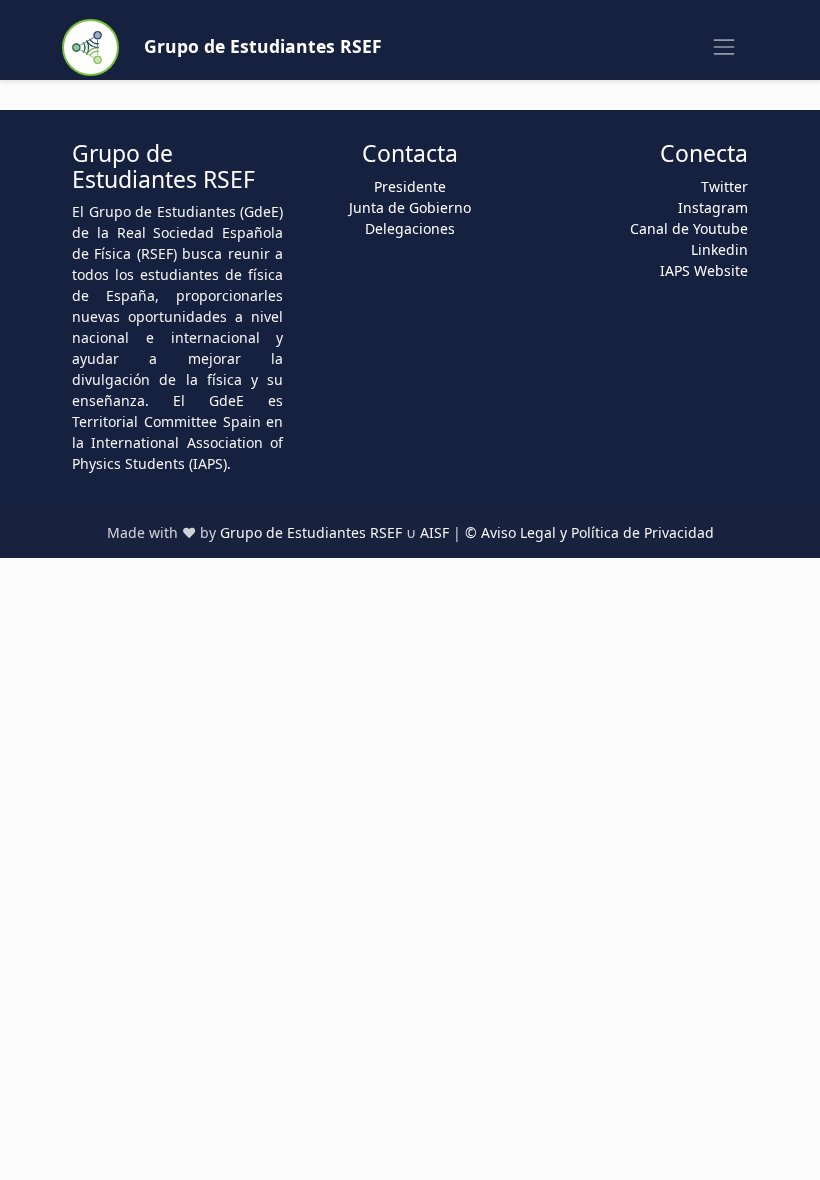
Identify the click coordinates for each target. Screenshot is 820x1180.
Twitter (724, 186)
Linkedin (719, 249)
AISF (434, 532)
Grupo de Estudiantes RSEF (311, 532)
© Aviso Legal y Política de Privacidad (589, 532)
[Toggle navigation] (724, 47)
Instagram (713, 207)
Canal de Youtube (689, 228)
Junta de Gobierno (410, 207)
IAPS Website (704, 270)
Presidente (410, 186)
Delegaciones (410, 228)
